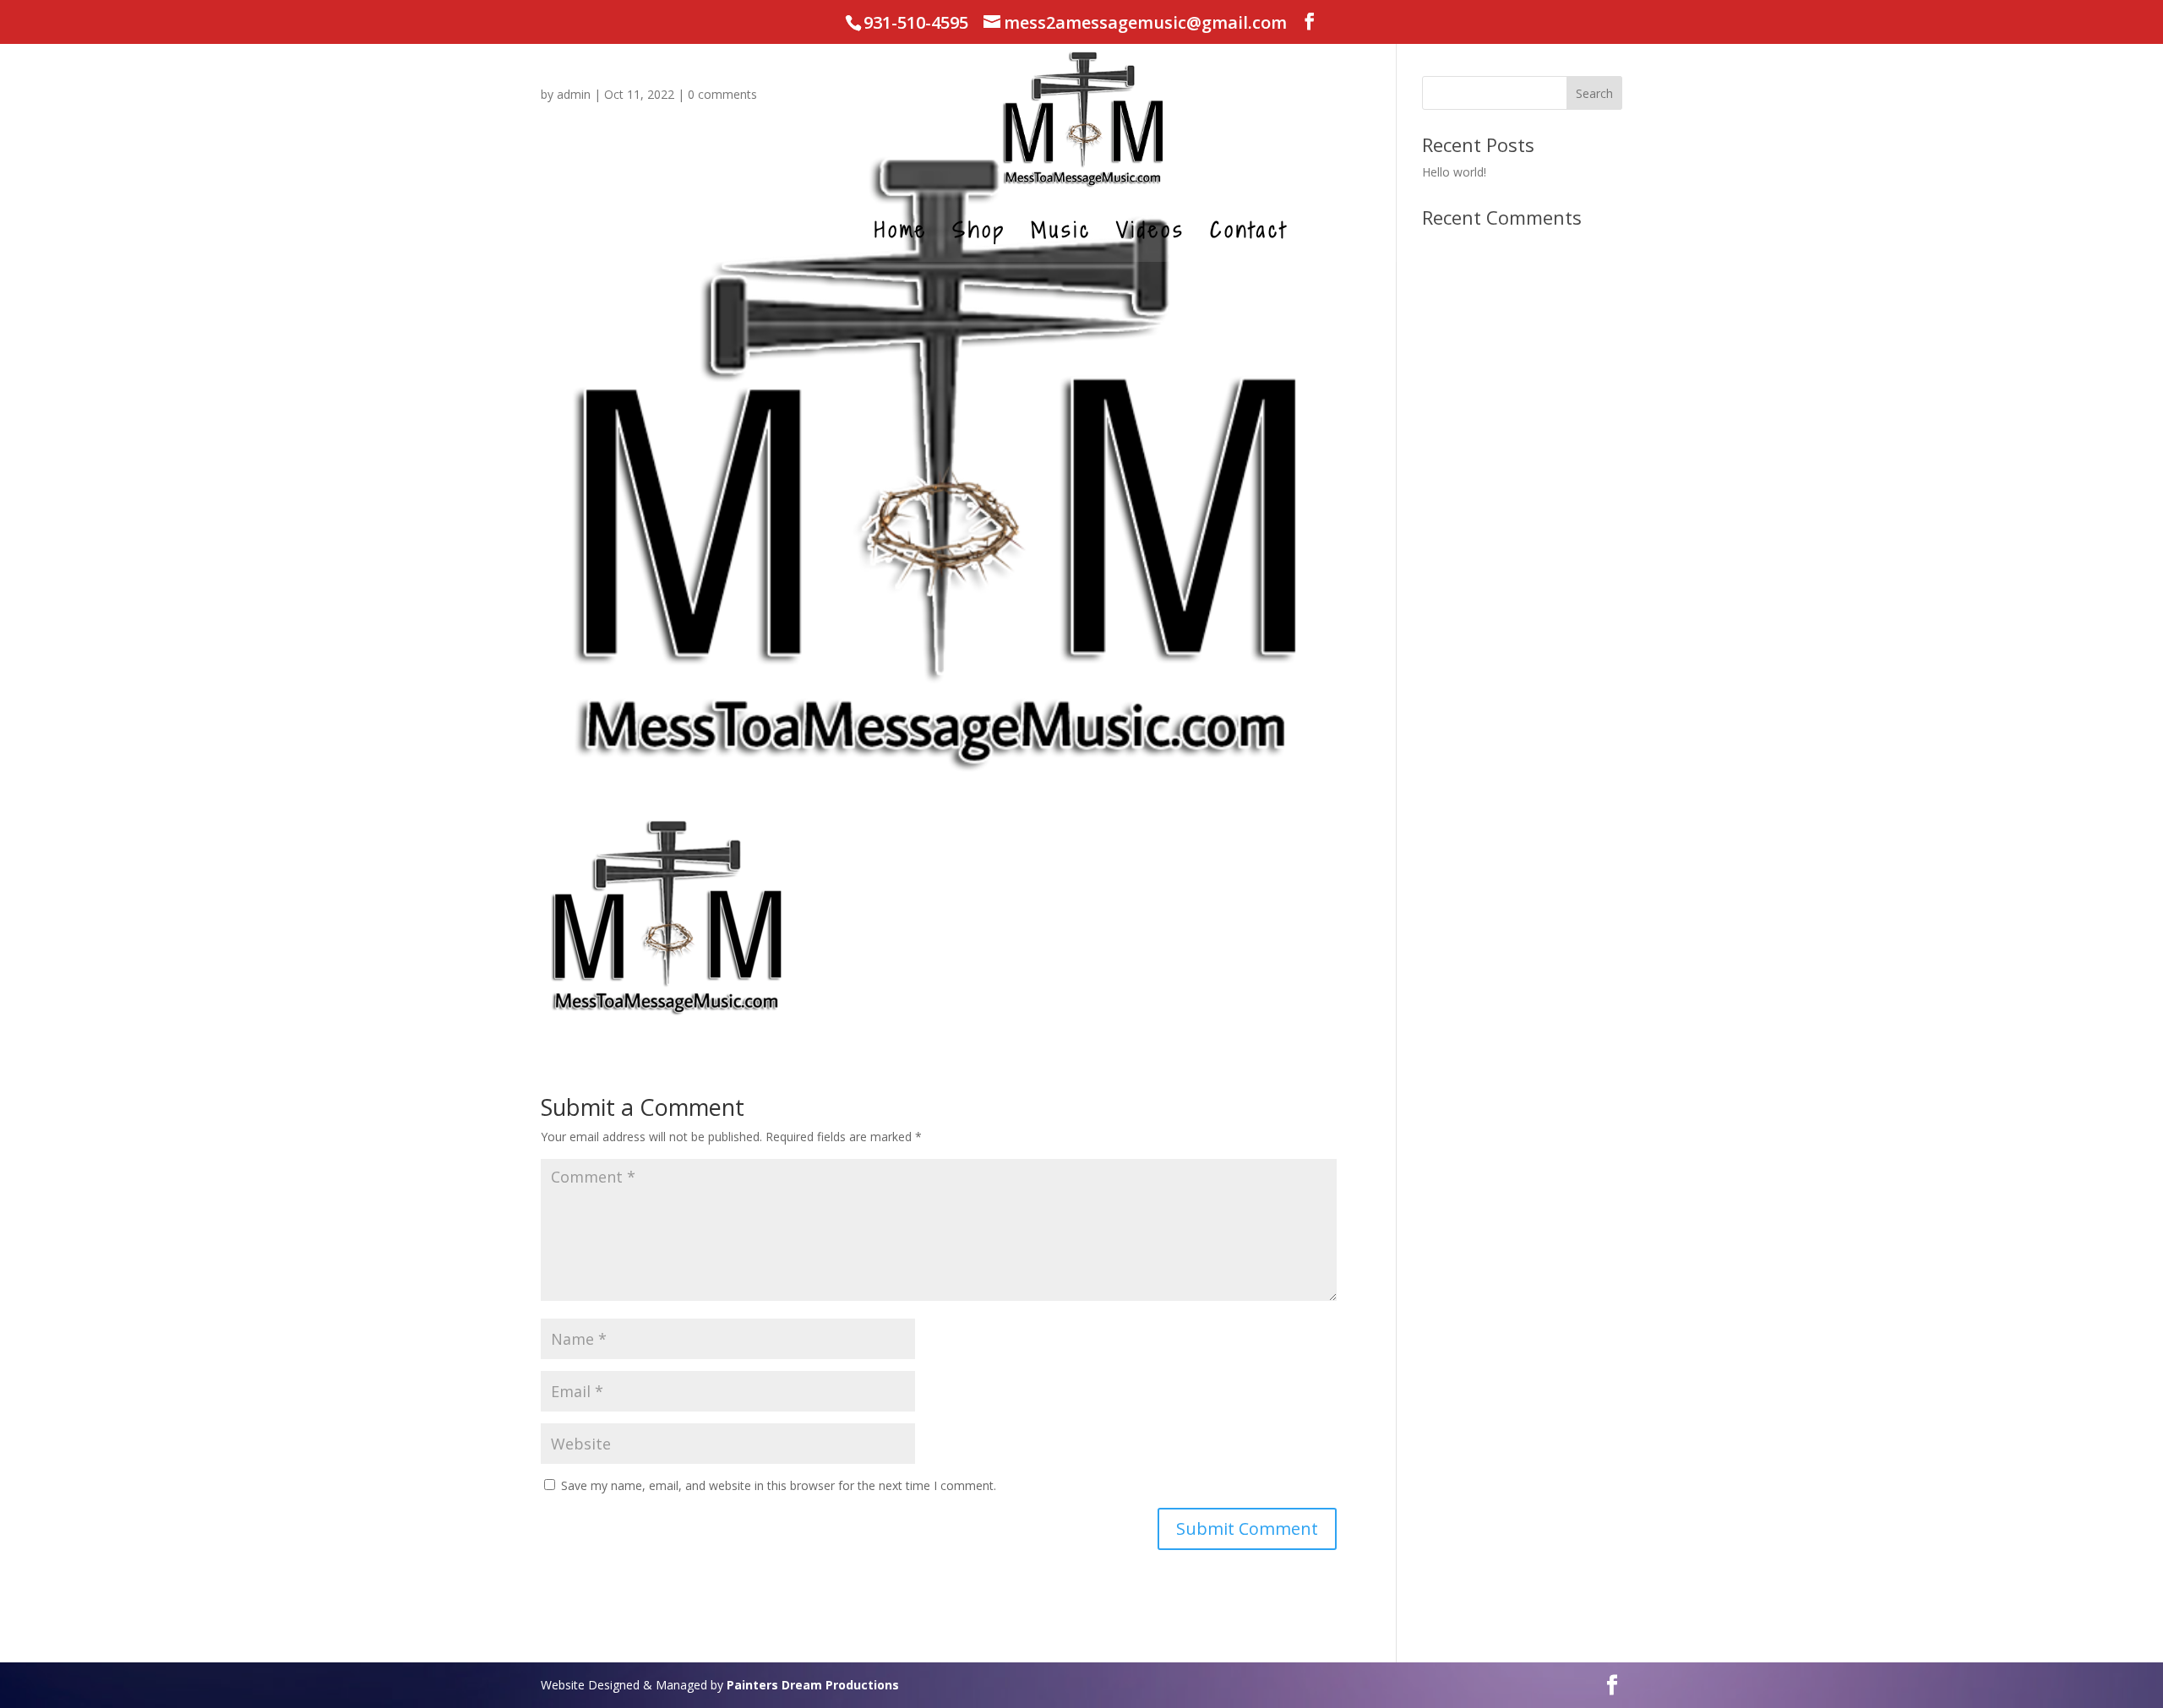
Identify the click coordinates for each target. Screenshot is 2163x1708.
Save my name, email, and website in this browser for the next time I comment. (779, 1485)
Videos (1151, 234)
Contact (1249, 234)
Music (1061, 234)
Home (901, 234)
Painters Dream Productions (813, 1685)
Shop (979, 234)
